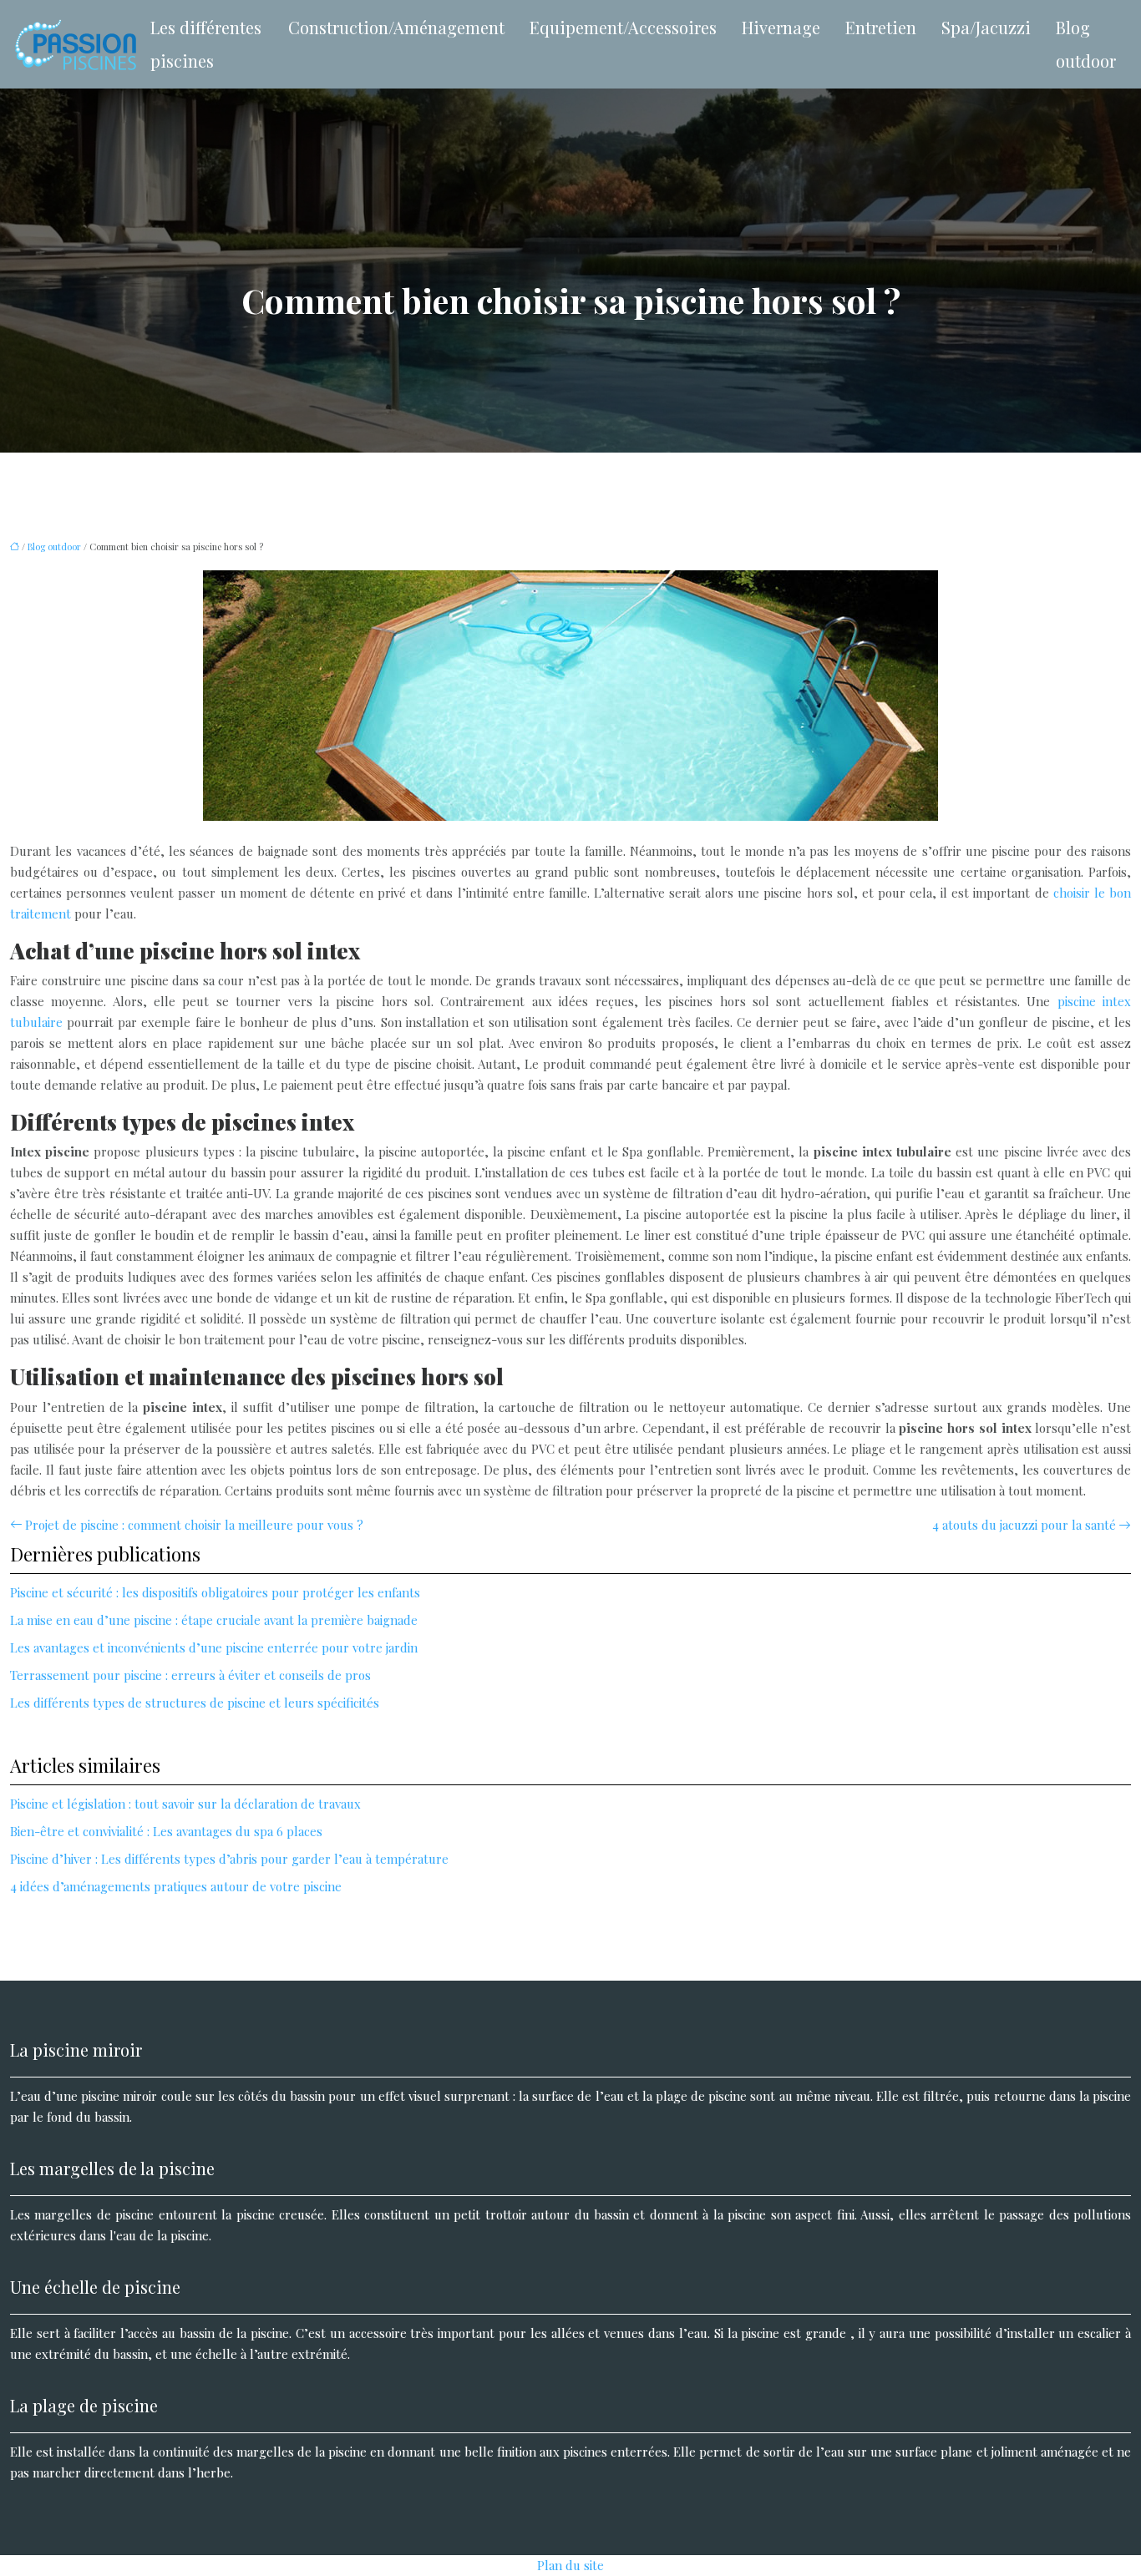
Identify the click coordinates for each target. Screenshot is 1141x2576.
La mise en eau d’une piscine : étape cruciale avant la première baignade (214, 1620)
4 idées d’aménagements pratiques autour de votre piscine (176, 1886)
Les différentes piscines (206, 44)
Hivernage (781, 27)
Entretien (881, 27)
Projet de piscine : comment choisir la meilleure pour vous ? (194, 1525)
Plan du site (570, 2565)
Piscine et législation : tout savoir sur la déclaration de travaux (185, 1804)
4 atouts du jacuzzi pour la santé (1024, 1525)
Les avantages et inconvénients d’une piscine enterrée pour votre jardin (214, 1647)
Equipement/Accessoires (623, 27)
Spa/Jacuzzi (986, 27)
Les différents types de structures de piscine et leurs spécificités (195, 1703)
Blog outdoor (1086, 44)
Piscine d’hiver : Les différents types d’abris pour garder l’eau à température (229, 1859)
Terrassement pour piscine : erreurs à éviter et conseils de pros (190, 1675)
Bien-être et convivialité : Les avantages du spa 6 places (166, 1831)
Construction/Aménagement (396, 27)
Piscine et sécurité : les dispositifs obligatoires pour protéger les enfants (215, 1592)
